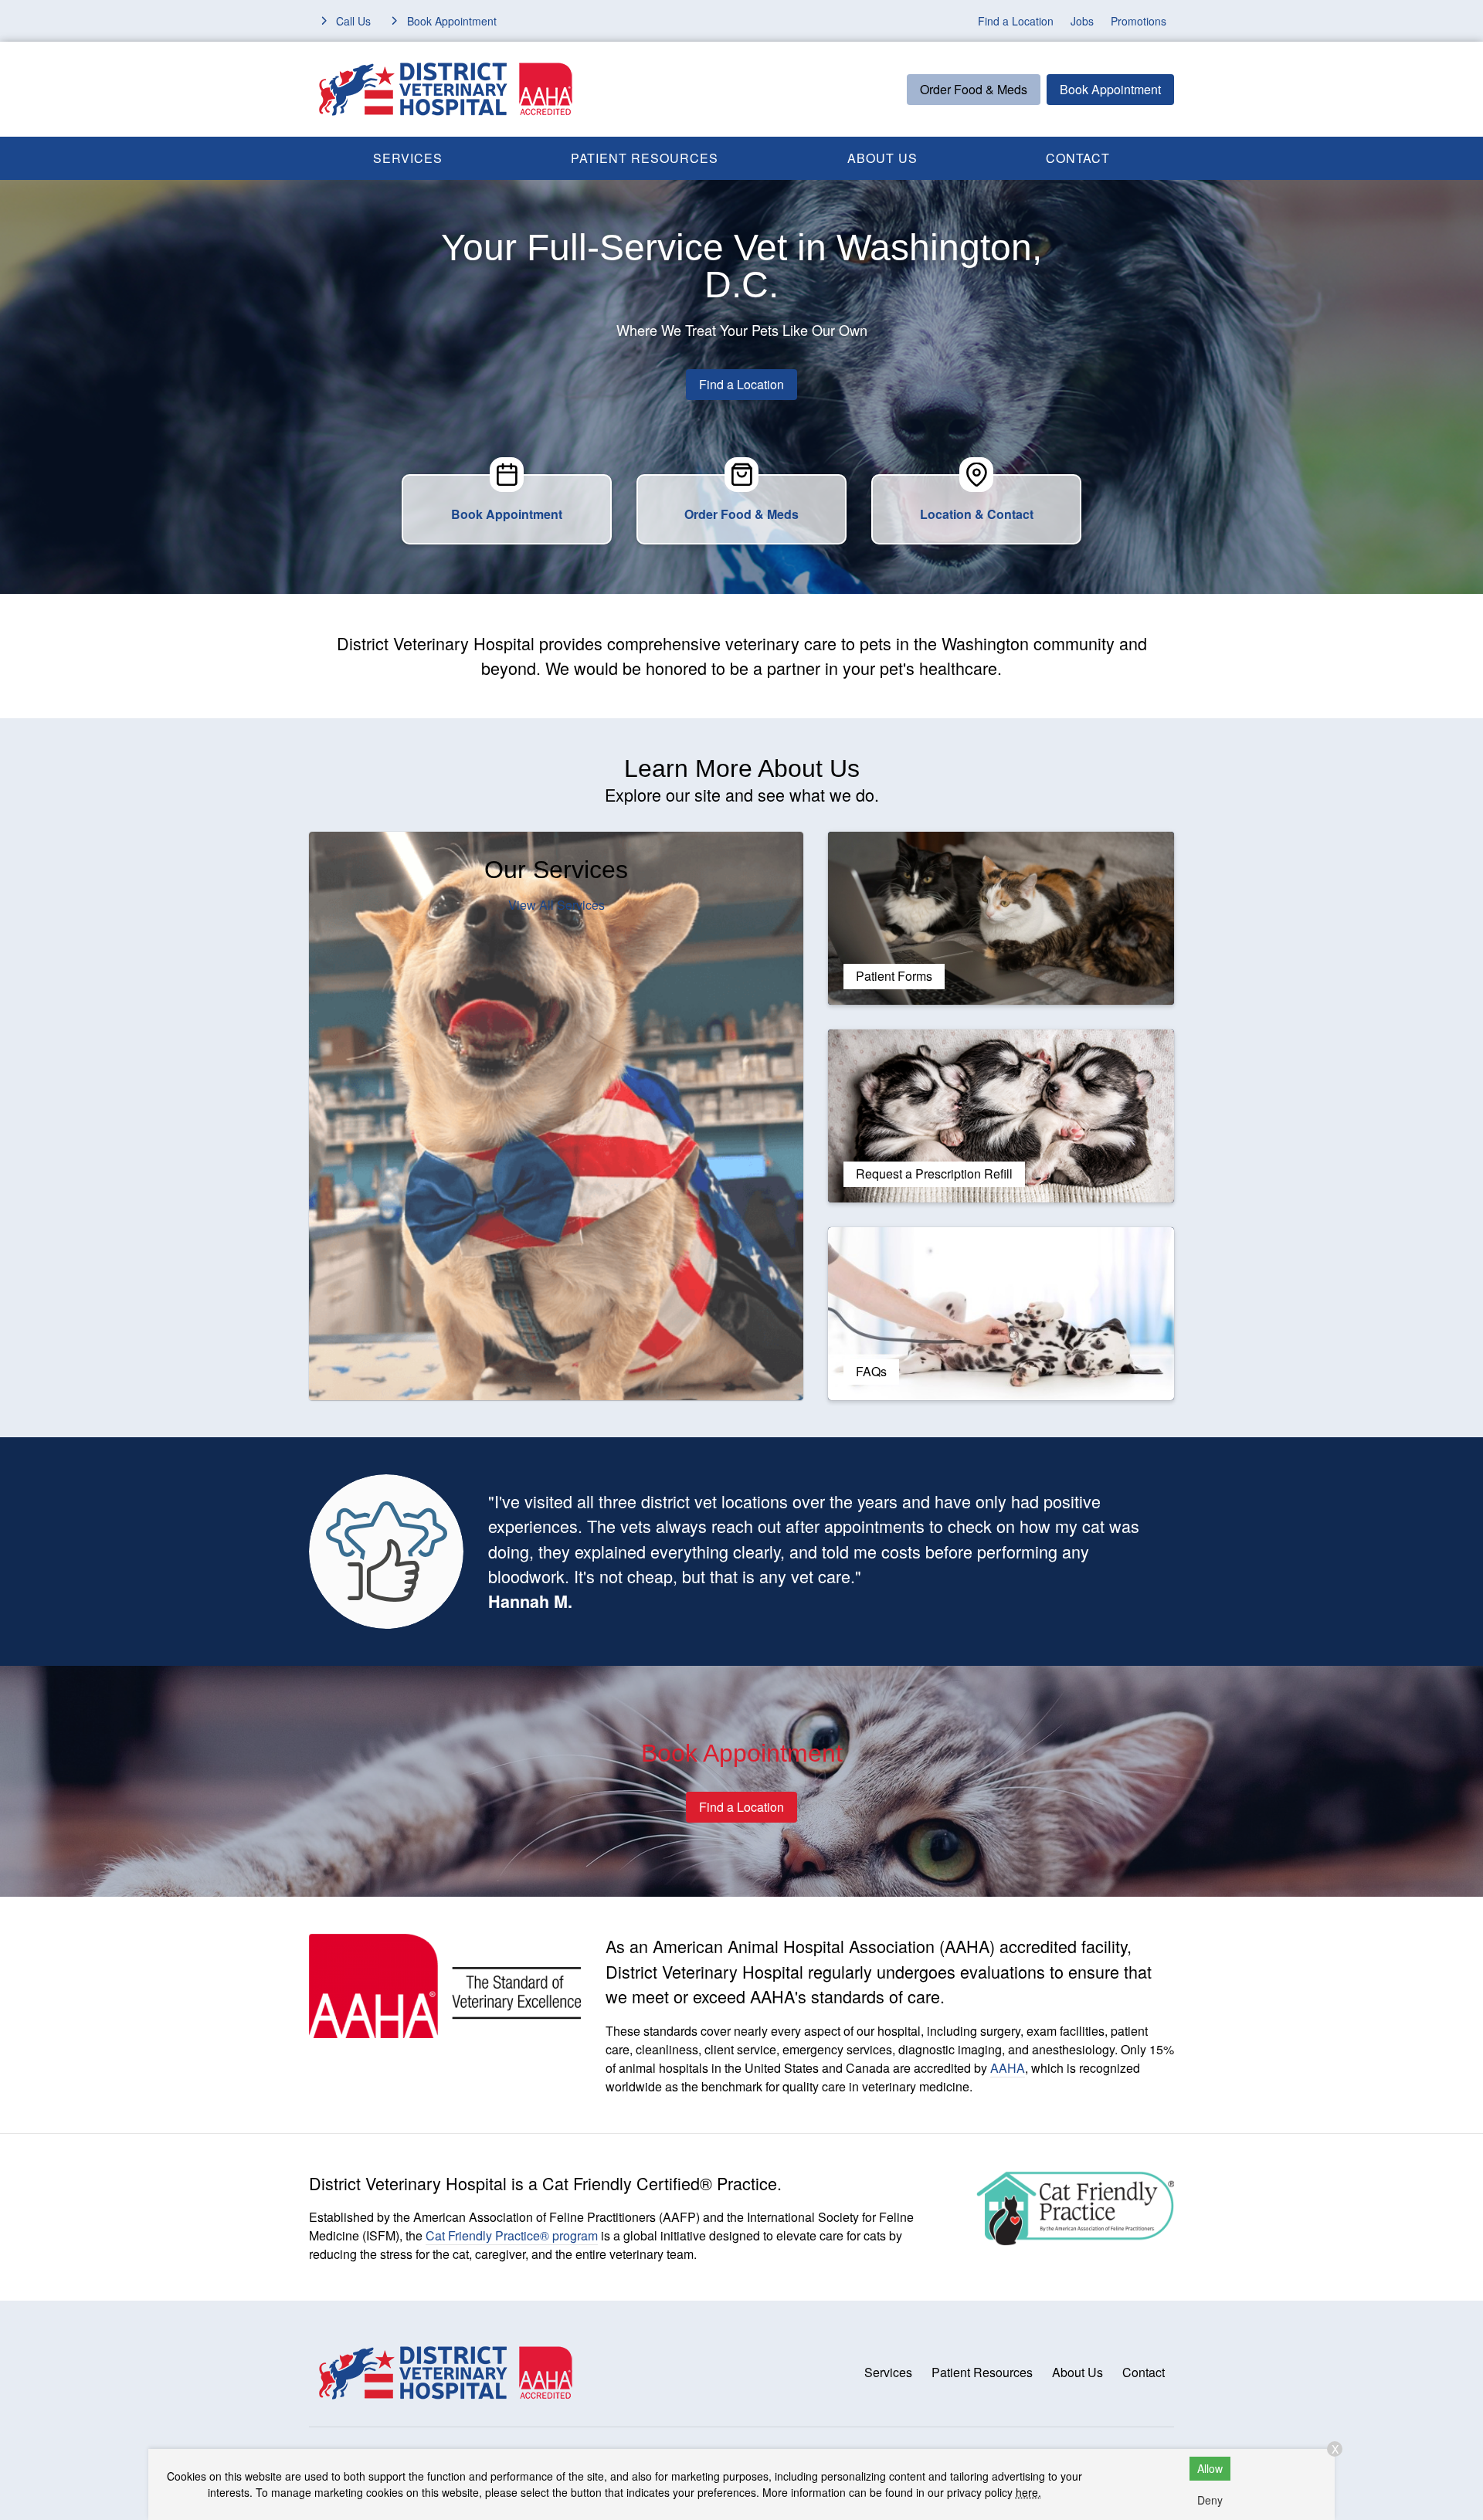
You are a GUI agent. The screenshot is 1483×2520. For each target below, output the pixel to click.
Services (408, 158)
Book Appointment (1110, 89)
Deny (1210, 2500)
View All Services (557, 905)
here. (1028, 2492)
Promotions (1139, 21)
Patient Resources (645, 158)
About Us (882, 158)
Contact (1078, 158)
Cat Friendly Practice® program (512, 2235)
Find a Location (1016, 21)
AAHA (1008, 2068)
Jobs (1082, 21)
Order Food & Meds (974, 89)
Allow (1210, 2468)
